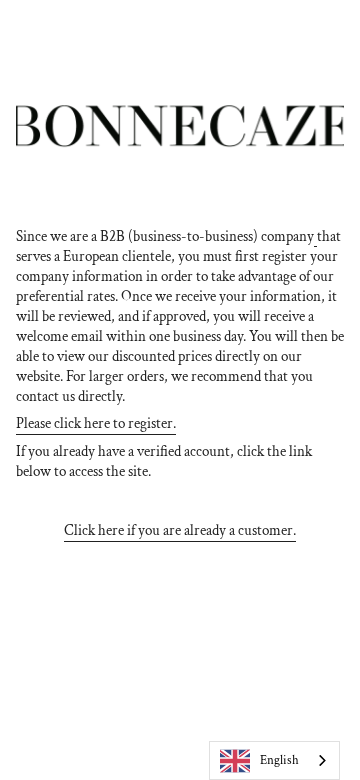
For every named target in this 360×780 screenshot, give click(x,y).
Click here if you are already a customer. (180, 530)
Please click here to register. (96, 423)
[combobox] (274, 760)
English (279, 760)
